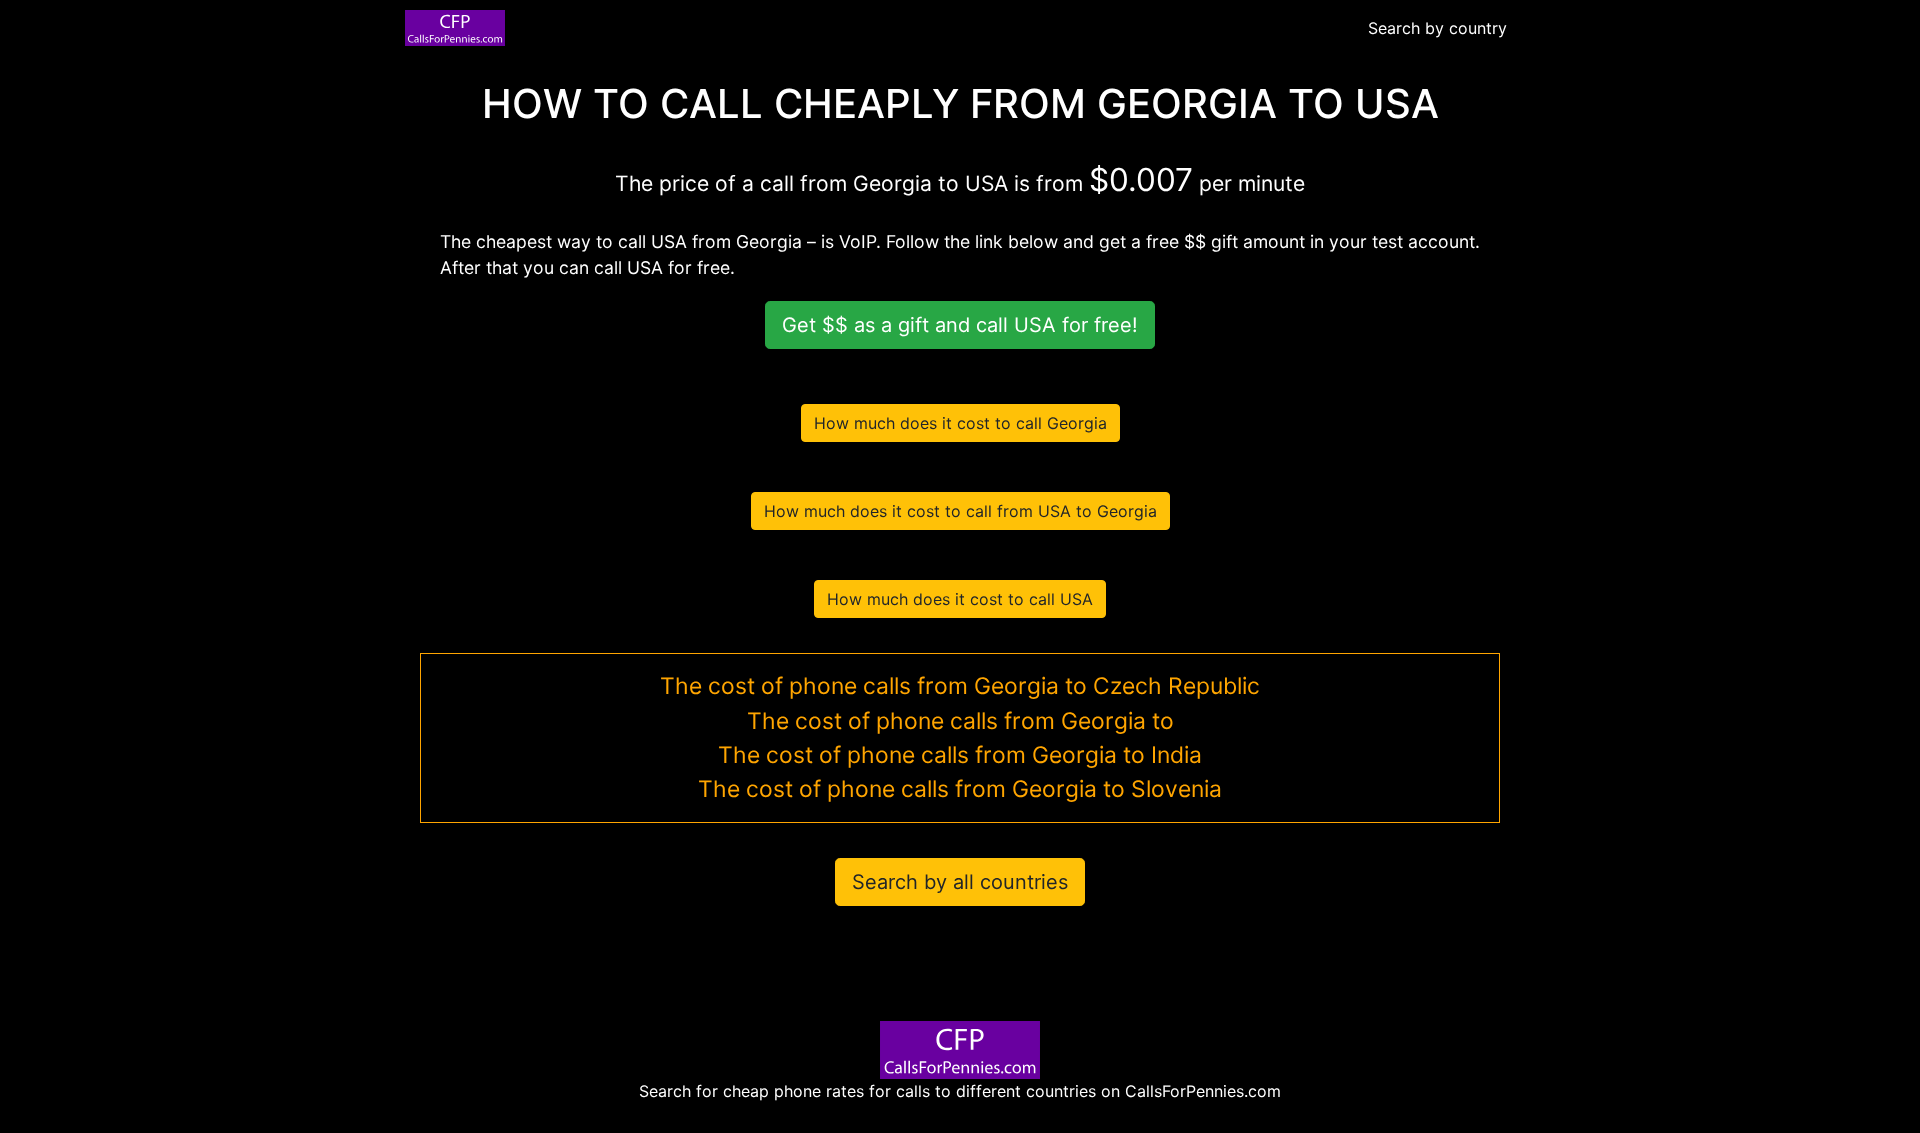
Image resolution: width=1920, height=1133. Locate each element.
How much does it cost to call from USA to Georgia (960, 511)
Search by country (1437, 28)
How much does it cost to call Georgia (960, 423)
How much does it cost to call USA (960, 599)
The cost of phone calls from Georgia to (960, 721)
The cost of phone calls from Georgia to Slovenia (960, 789)
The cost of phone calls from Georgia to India (960, 755)
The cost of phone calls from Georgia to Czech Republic (960, 686)
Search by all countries (960, 882)
